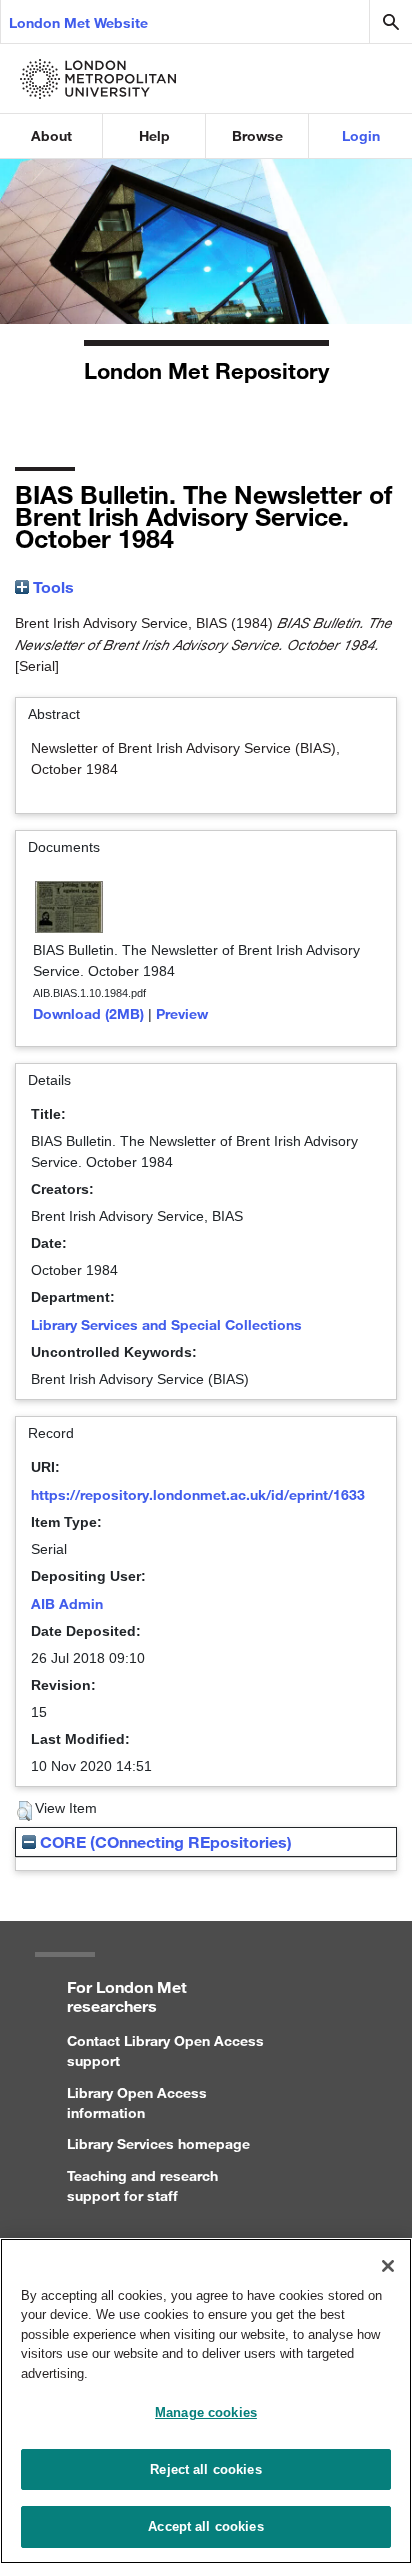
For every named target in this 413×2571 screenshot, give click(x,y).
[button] (24, 1811)
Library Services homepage (158, 2143)
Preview (182, 1013)
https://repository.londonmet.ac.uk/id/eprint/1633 (198, 1494)
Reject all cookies (205, 2469)
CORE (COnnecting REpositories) (164, 1841)
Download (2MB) (88, 1013)
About (51, 135)
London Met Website (78, 22)
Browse (257, 135)
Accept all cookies (205, 2526)
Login (361, 135)
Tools (51, 586)
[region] (206, 2401)
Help (154, 135)
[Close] (388, 2266)
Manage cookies (206, 2412)
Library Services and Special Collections (166, 1324)
